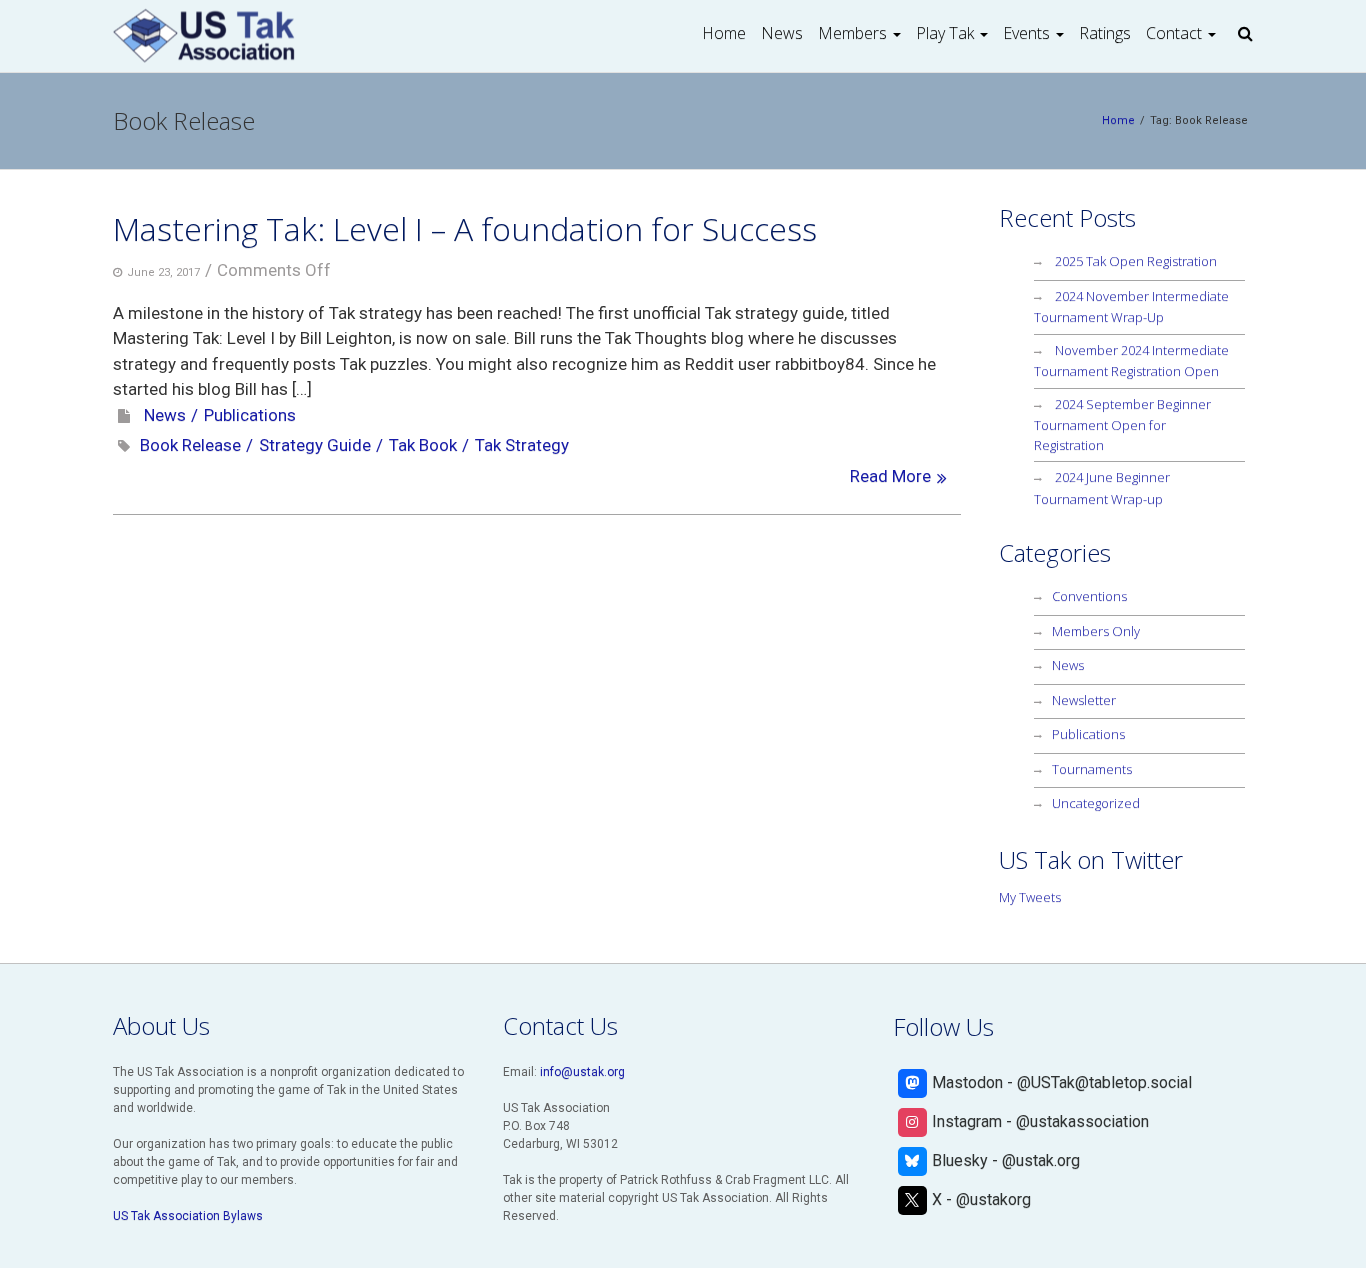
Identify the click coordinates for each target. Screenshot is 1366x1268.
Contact (1174, 33)
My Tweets (1030, 897)
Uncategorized (1096, 803)
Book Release (190, 445)
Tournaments (1092, 769)
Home (724, 33)
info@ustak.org (582, 1072)
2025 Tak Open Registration (1136, 261)
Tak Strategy (522, 445)
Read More (890, 476)
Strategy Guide (315, 445)
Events (1026, 33)
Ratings (1105, 33)
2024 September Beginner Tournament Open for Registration (1122, 424)
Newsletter (1084, 700)
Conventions (1089, 596)
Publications (250, 415)
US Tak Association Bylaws (188, 1216)
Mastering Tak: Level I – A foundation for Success (465, 228)
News (782, 33)
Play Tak (945, 33)
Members (852, 33)
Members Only (1096, 631)
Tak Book (423, 445)
